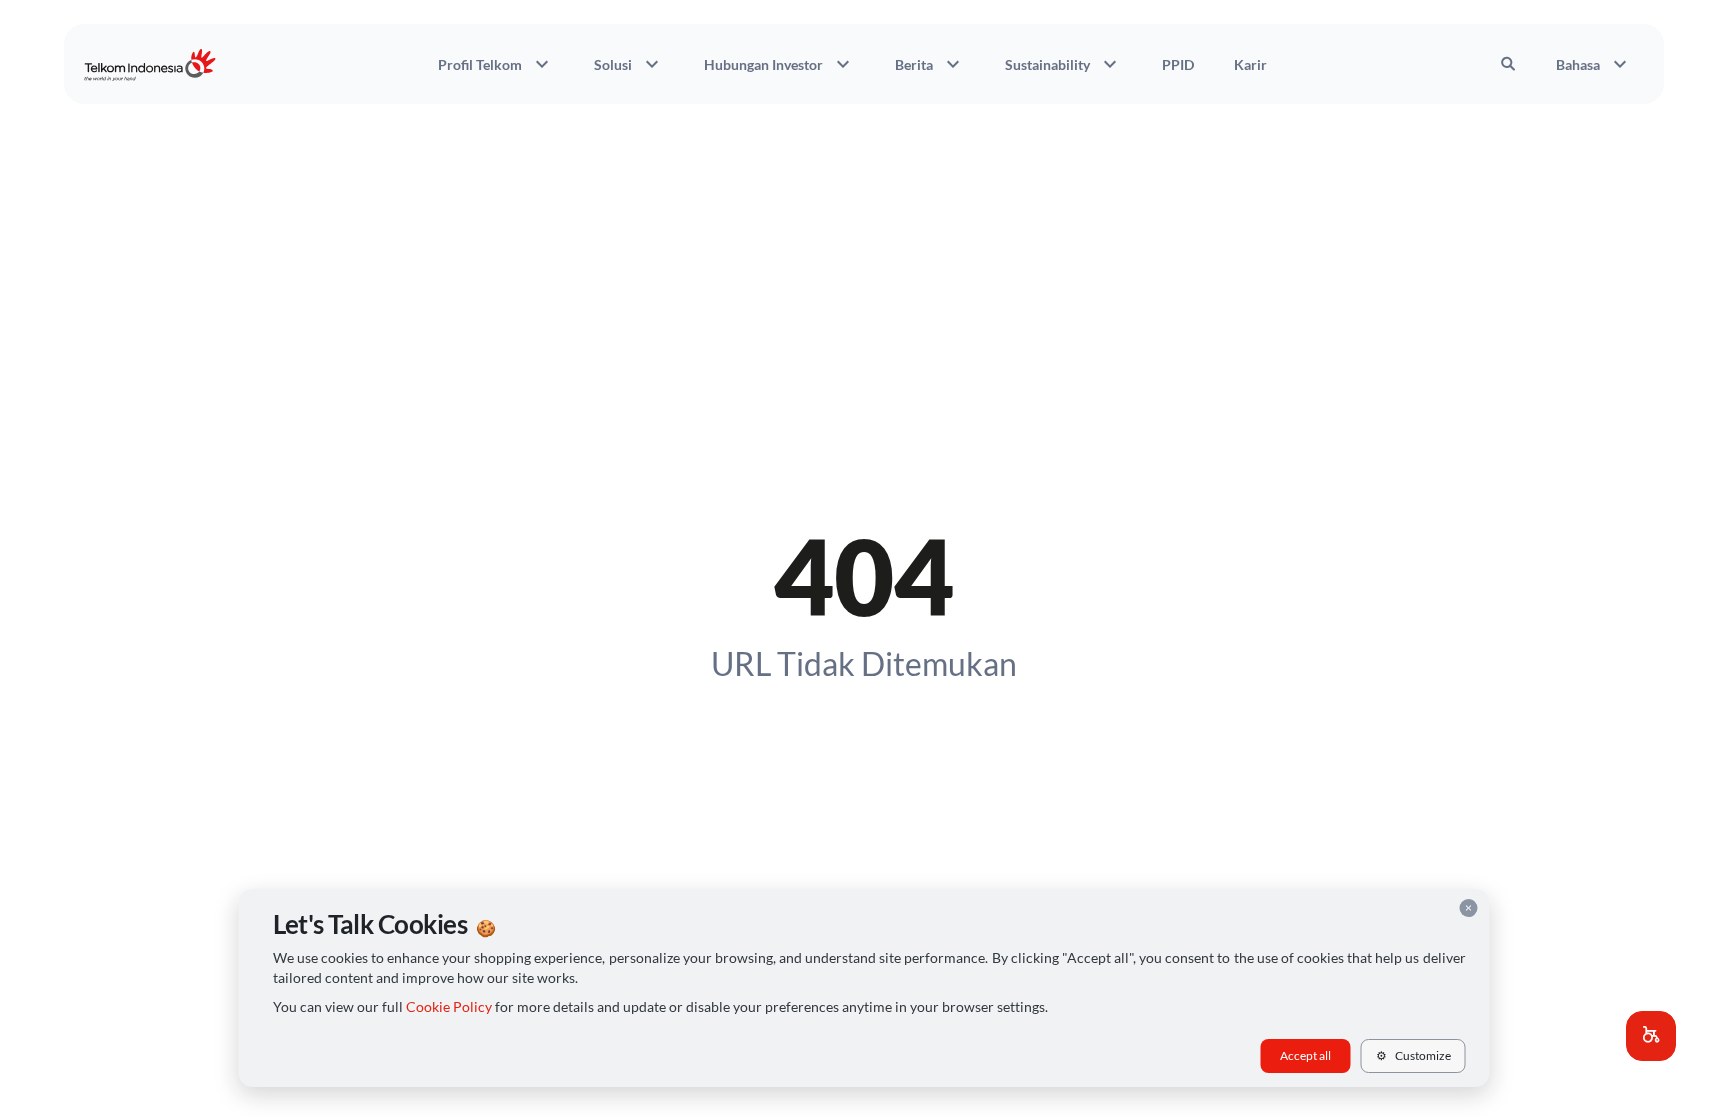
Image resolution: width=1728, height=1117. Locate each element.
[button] (1651, 1036)
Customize (1413, 1055)
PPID (1178, 64)
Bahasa (1594, 64)
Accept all (1305, 1055)
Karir (1250, 64)
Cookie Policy (449, 1007)
